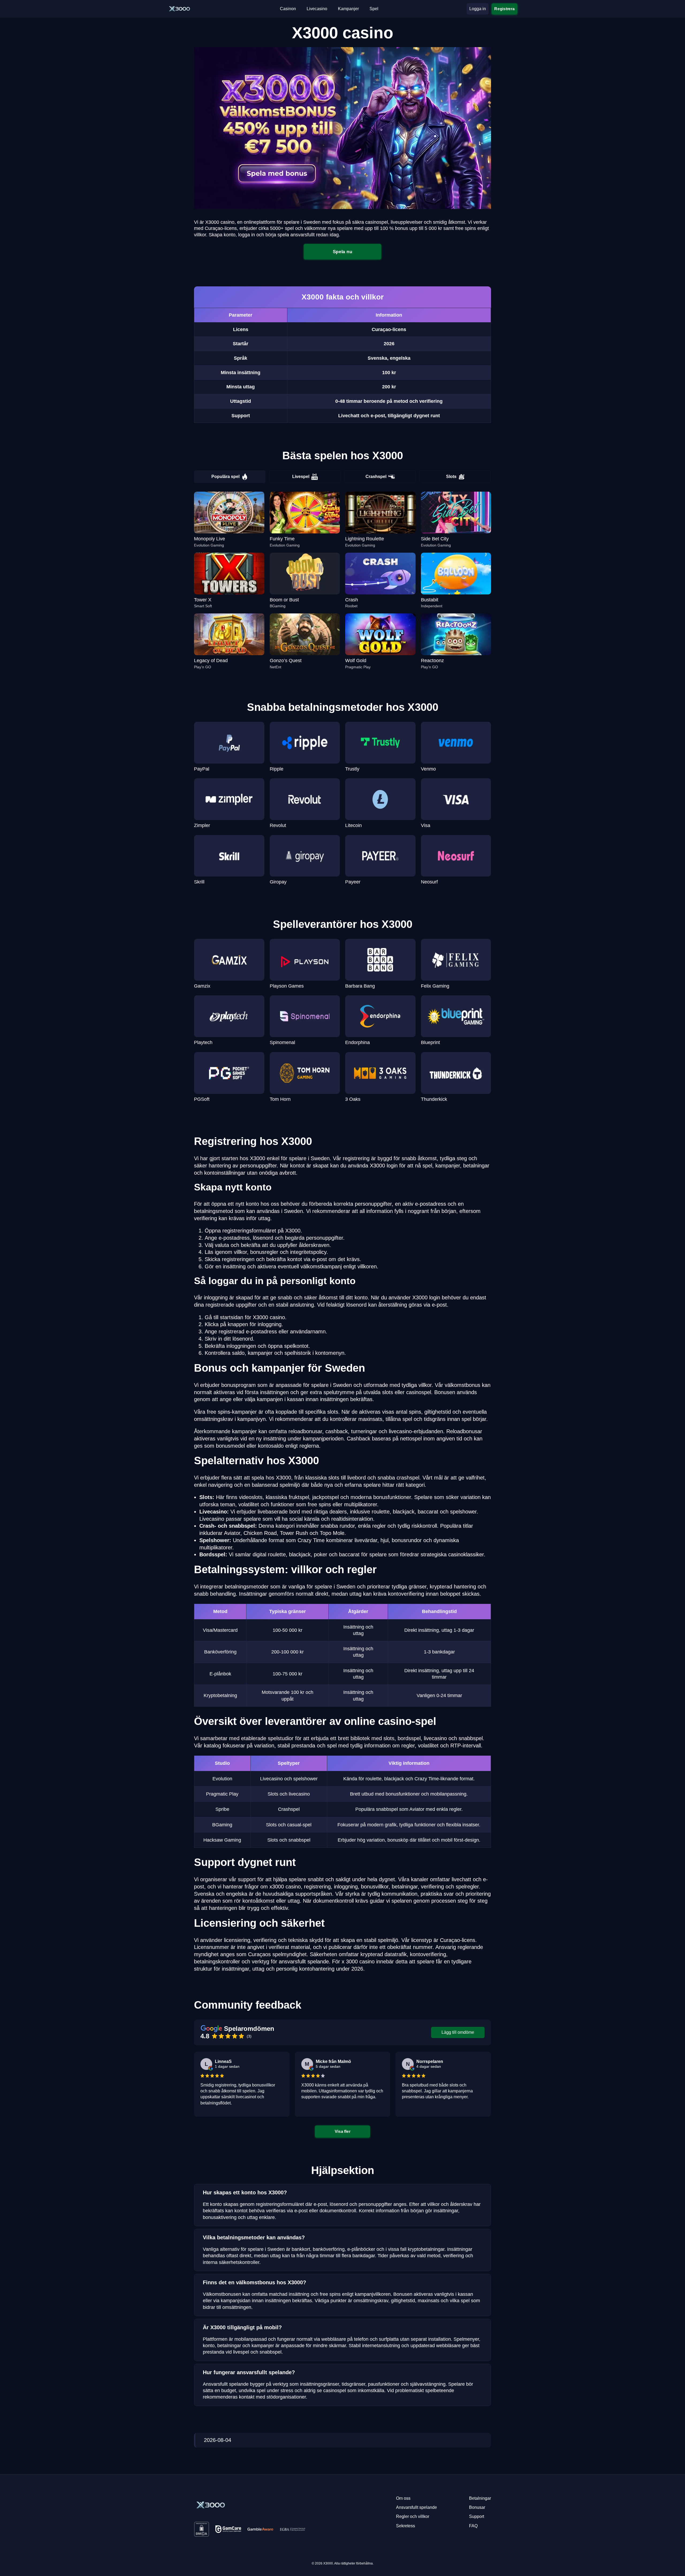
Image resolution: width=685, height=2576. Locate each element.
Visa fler (342, 2131)
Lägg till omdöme (458, 2032)
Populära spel (225, 477)
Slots (451, 477)
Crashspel (376, 477)
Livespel (301, 477)
